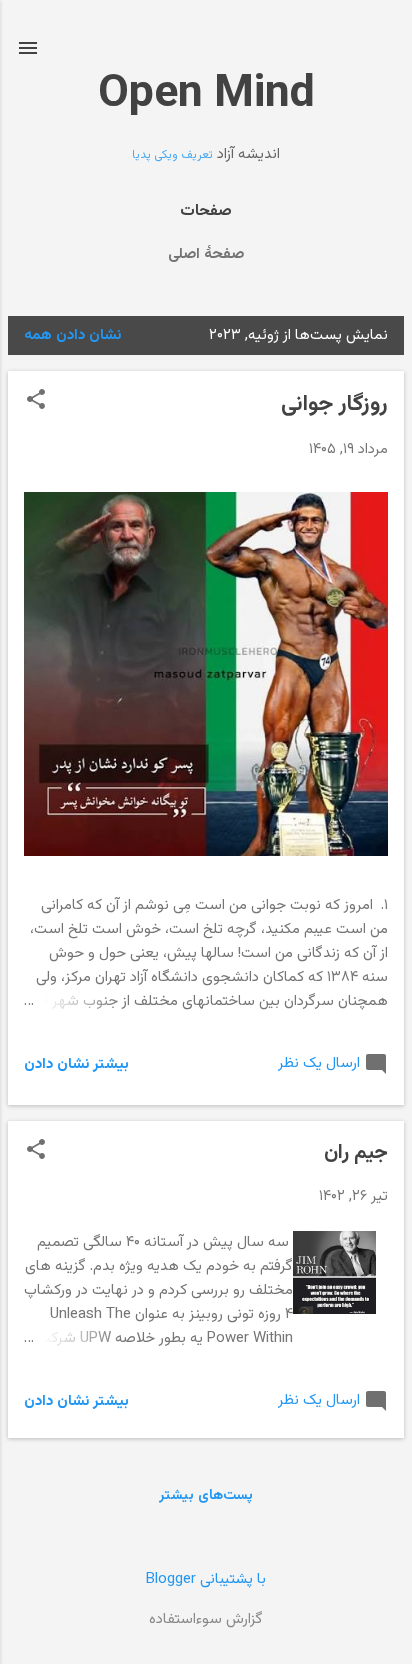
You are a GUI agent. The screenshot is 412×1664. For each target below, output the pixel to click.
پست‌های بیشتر (206, 1496)
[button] (36, 401)
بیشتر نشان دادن (76, 1064)
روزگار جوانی (334, 404)
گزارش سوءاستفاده (206, 1619)
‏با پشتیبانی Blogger (206, 1579)
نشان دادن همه (72, 335)
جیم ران (356, 1153)
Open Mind (206, 95)
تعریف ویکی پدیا (172, 155)
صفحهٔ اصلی (206, 254)
